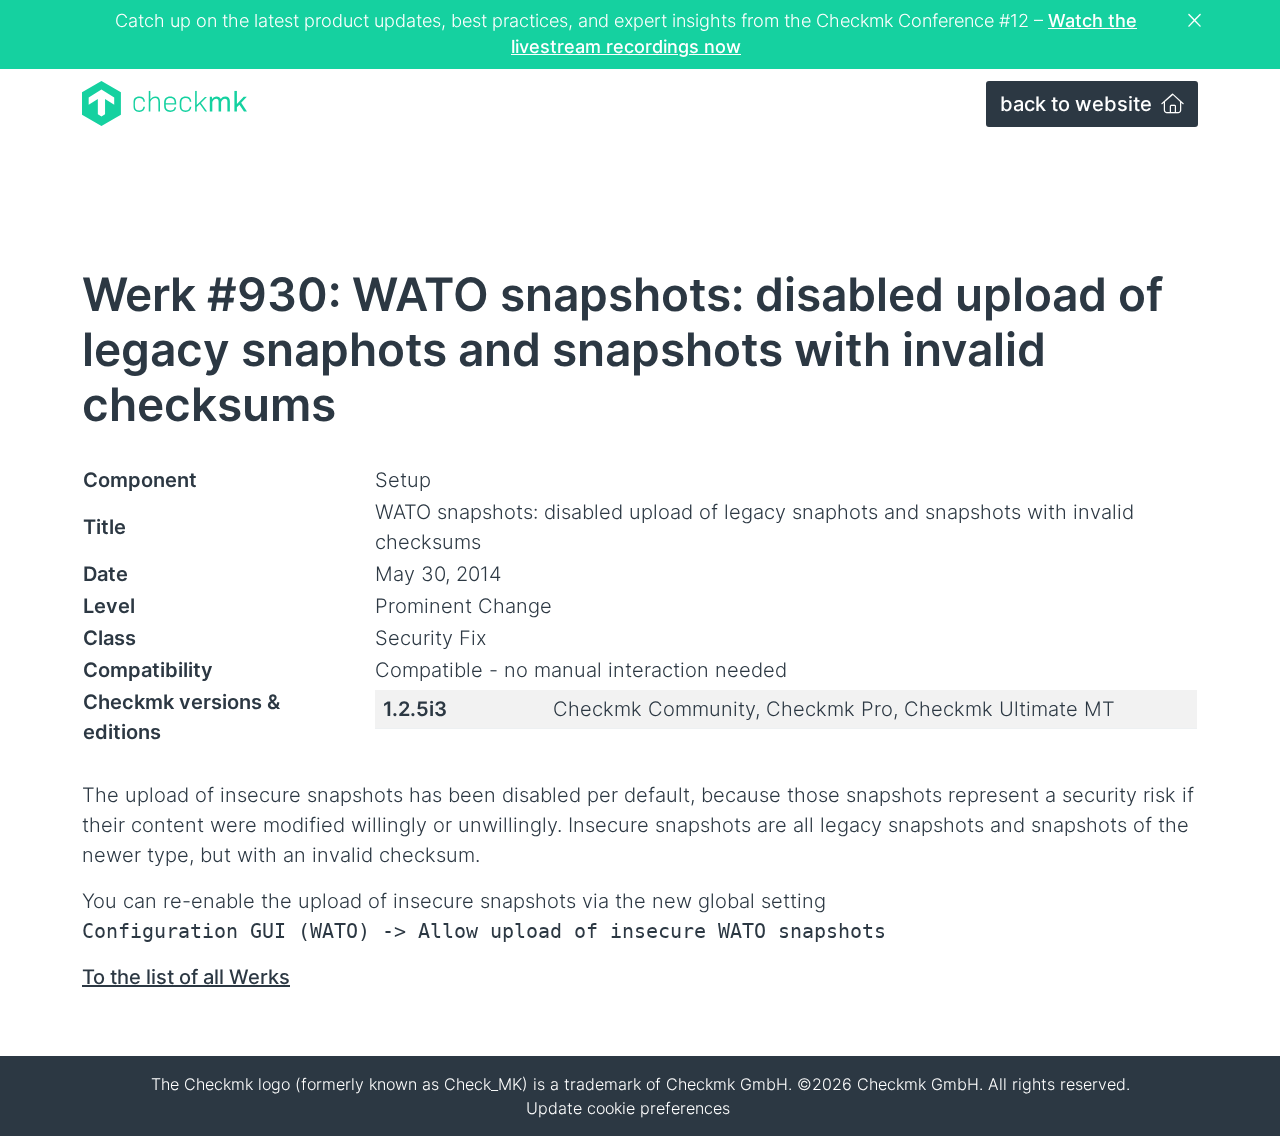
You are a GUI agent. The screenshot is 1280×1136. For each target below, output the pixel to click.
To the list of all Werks (186, 977)
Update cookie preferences (628, 1108)
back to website (1078, 104)
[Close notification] (1197, 21)
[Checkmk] (164, 103)
